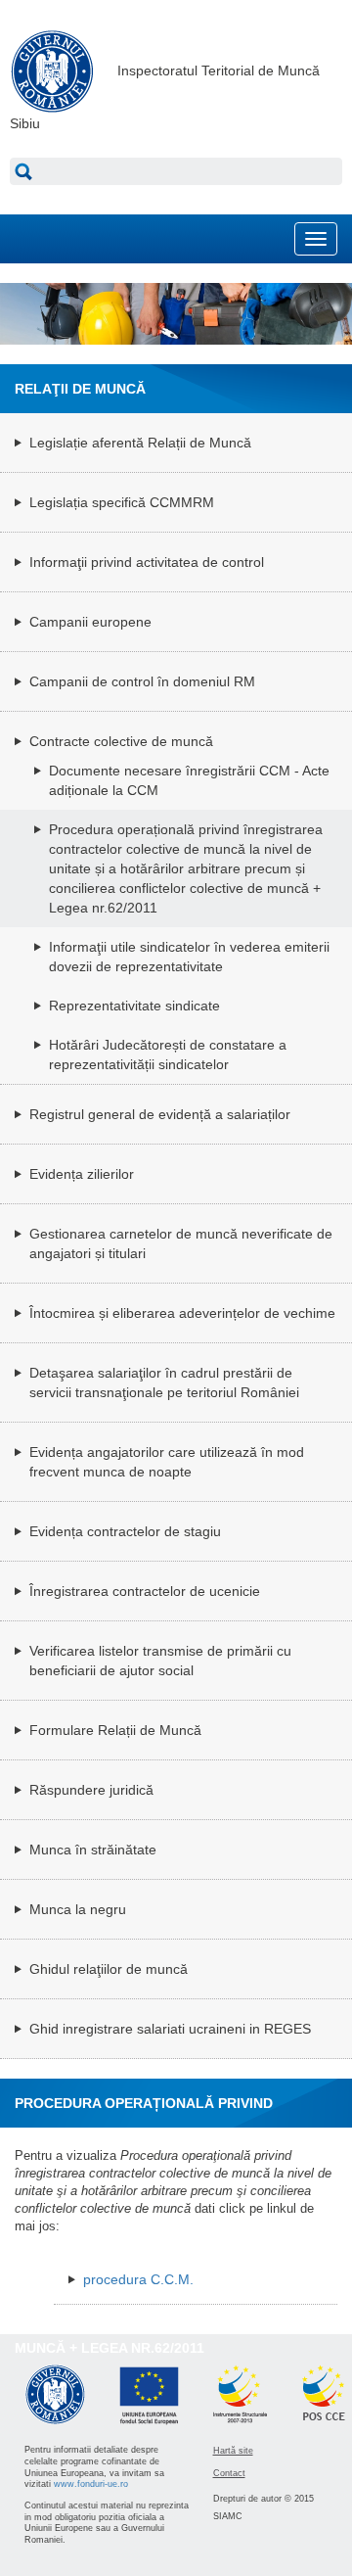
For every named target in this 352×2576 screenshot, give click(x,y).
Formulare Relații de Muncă (115, 1730)
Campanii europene (90, 622)
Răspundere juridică (91, 1790)
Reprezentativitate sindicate (134, 1006)
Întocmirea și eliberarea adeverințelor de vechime (182, 1313)
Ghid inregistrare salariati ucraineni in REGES (170, 2029)
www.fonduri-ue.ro (91, 2484)
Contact (229, 2473)
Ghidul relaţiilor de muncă (109, 1969)
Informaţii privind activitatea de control (147, 562)
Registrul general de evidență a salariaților (160, 1114)
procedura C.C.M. (138, 2279)
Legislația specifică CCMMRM (122, 502)
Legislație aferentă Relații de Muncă (140, 443)
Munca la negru (78, 1909)
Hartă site (233, 2451)
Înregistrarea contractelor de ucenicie (145, 1591)
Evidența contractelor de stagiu (125, 1531)
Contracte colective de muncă (121, 741)
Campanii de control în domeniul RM (142, 681)
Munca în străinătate (93, 1850)
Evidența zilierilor (82, 1174)
